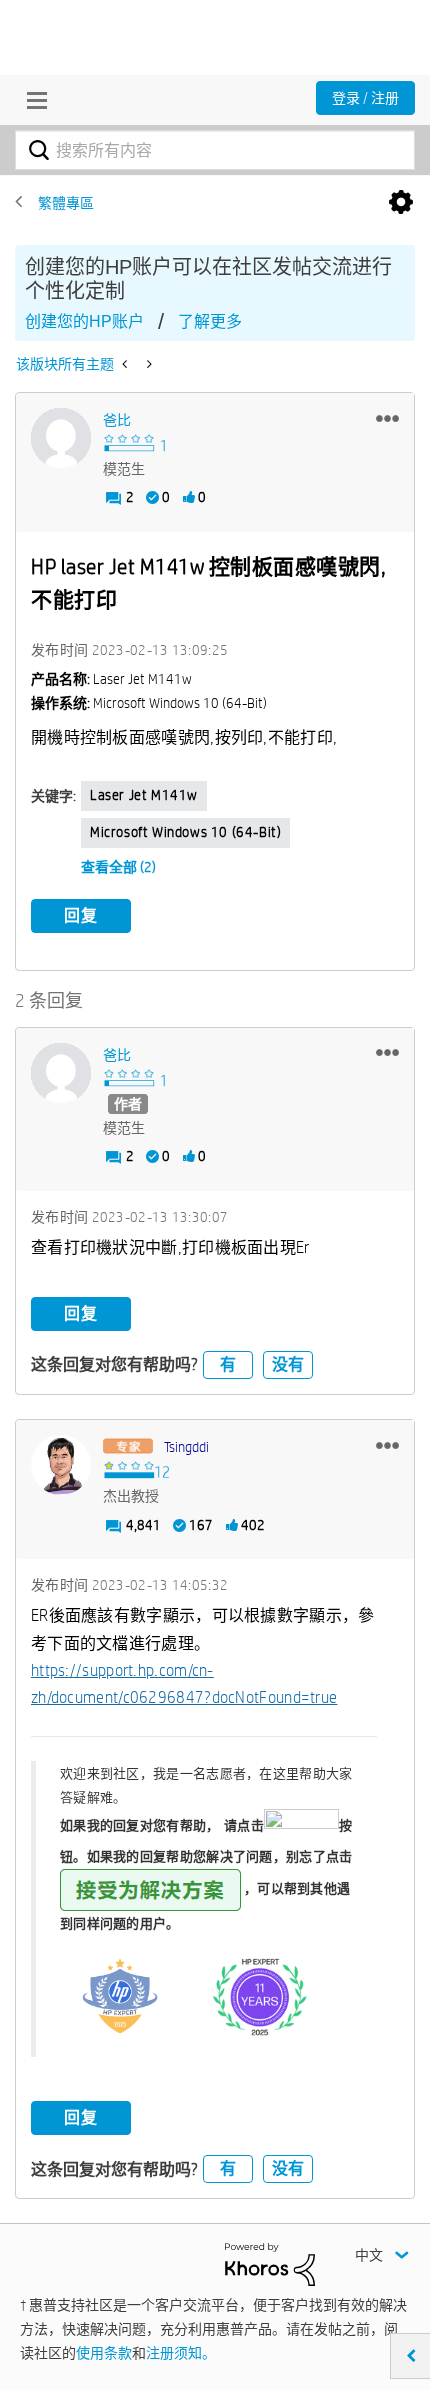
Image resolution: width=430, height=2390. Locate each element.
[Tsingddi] (61, 1465)
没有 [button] (288, 1364)
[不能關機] (147, 364)
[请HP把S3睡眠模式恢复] (126, 364)
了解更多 (210, 321)
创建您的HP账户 (84, 321)
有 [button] (228, 1364)
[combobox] (215, 150)
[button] (387, 418)
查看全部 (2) (118, 867)
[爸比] (61, 438)
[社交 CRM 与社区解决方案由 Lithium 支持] (270, 2263)
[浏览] (32, 100)
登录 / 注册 (365, 98)
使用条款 (104, 2353)
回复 (81, 915)
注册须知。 (181, 2353)
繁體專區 (66, 203)
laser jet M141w (144, 795)
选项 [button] (401, 203)
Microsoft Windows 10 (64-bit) (185, 832)
